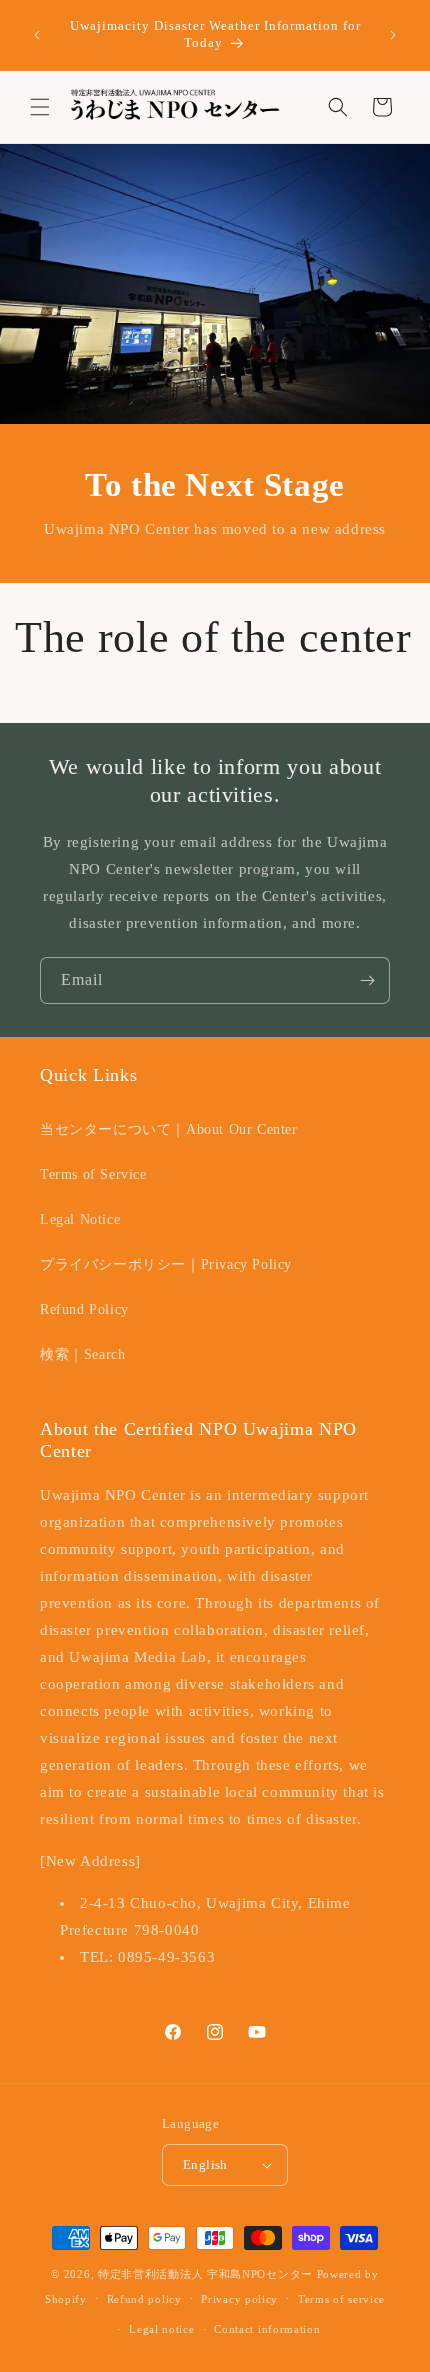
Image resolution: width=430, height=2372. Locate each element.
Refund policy (144, 2299)
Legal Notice (80, 1219)
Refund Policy (84, 1309)
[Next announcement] (393, 35)
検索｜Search (82, 1354)
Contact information (267, 2329)
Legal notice (161, 2329)
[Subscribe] (367, 980)
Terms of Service (93, 1174)
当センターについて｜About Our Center (169, 1129)
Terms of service (341, 2299)
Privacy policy (239, 2299)
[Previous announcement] (37, 35)
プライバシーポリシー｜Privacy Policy (166, 1264)
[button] (40, 107)
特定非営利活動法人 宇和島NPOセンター (205, 2274)
